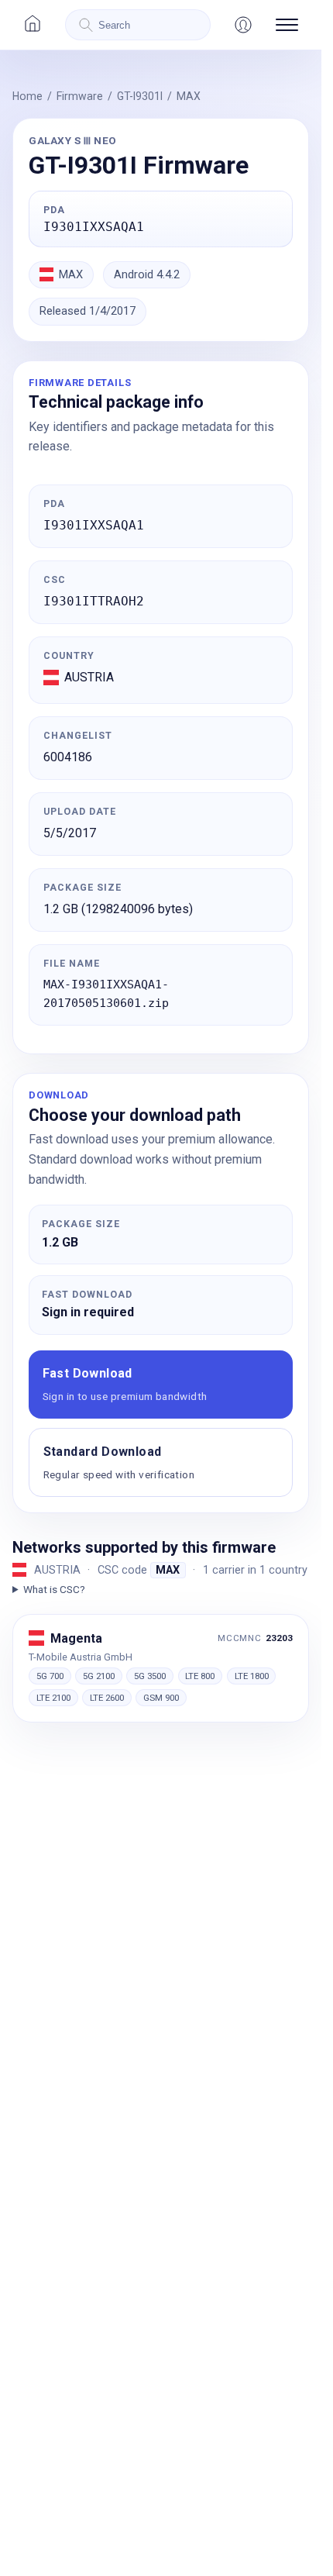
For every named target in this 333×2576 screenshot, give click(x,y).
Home (27, 96)
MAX (189, 96)
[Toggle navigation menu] (287, 25)
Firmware (80, 96)
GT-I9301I (140, 96)
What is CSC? (54, 1589)
